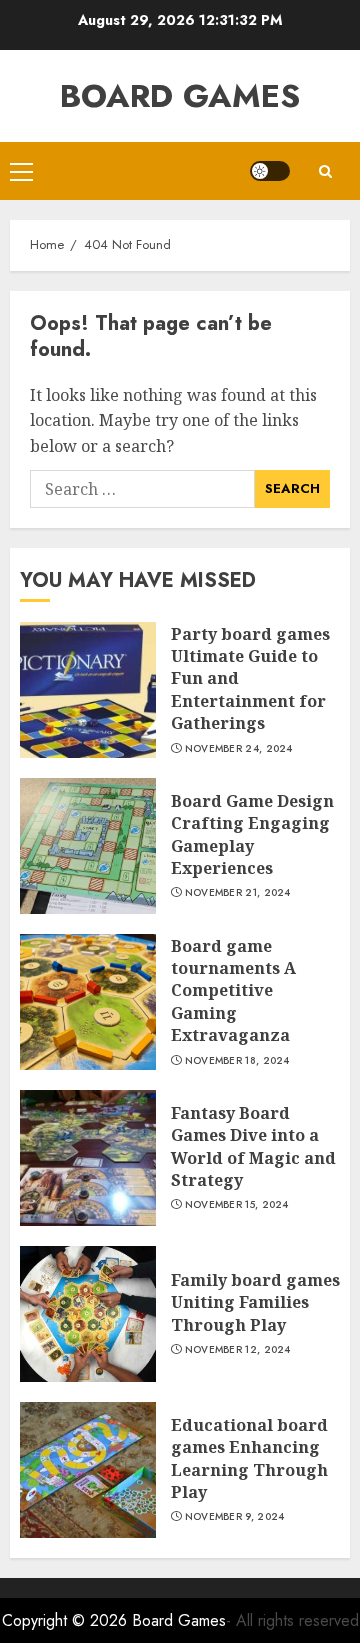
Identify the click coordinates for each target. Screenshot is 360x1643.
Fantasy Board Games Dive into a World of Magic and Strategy (253, 1146)
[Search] (325, 171)
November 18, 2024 (237, 1061)
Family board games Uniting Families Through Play (255, 1302)
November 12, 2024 (238, 1350)
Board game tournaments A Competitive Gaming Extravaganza (233, 991)
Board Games (180, 96)
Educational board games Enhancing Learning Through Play (249, 1458)
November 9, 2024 (235, 1517)
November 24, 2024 (239, 749)
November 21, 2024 (238, 893)
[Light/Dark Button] (270, 171)
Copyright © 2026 (67, 1620)
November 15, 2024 (237, 1205)
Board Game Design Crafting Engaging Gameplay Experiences (252, 834)
